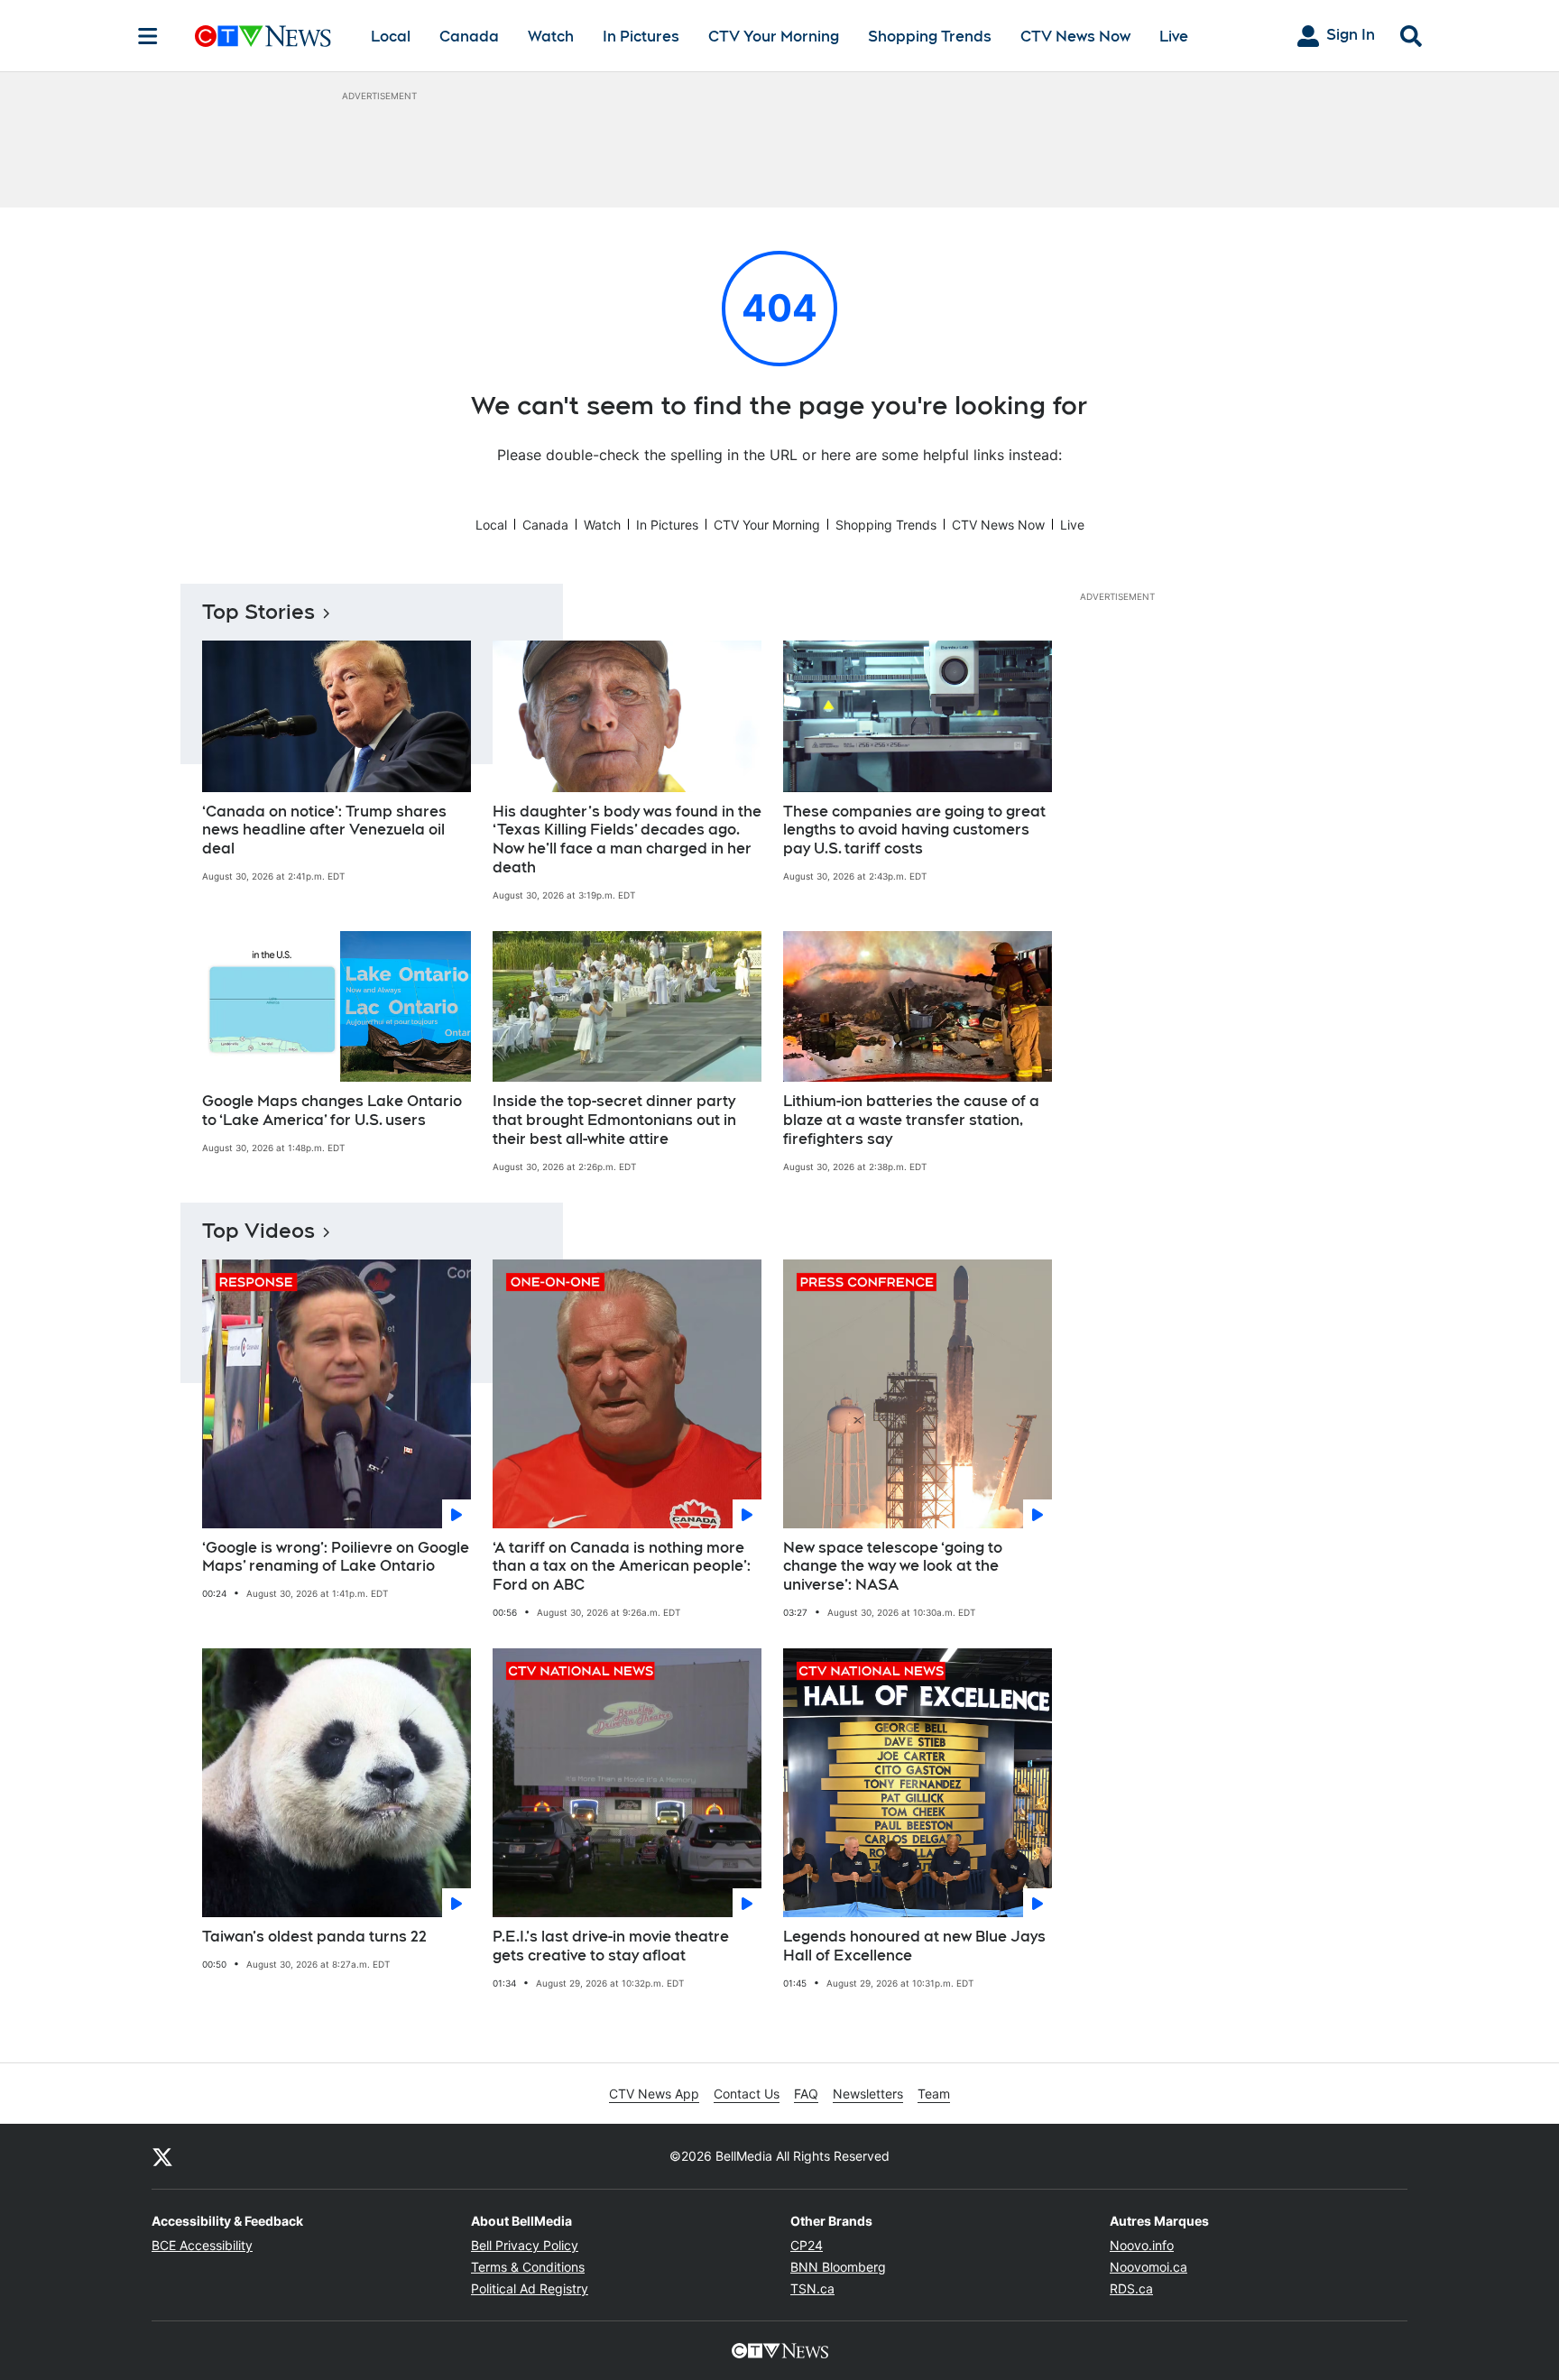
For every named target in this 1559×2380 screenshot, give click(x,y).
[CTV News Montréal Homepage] (263, 36)
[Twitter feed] (162, 2156)
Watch (551, 37)
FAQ (806, 2094)
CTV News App (654, 2094)
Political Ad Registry (530, 2288)
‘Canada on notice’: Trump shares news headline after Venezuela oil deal (324, 830)
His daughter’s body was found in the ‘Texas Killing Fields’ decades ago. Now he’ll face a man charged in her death (627, 839)
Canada (469, 37)
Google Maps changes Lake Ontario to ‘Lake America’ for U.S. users (332, 1111)
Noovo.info (1142, 2245)
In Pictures (641, 37)
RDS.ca (1131, 2288)
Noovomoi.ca (1148, 2267)
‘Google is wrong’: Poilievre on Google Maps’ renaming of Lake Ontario (336, 1557)
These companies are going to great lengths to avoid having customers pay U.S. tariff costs (914, 830)
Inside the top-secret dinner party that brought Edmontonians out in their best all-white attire (614, 1120)
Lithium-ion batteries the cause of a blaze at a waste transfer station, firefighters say (911, 1120)
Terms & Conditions (528, 2267)
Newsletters (868, 2094)
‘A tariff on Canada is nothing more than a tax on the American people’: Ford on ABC (622, 1567)
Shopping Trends (930, 37)
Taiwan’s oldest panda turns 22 (314, 1937)
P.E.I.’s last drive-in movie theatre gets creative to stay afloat (611, 1946)
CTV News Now (1075, 37)
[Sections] (148, 36)
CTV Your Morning (774, 37)
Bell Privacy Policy (525, 2245)
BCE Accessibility (202, 2245)
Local (391, 37)
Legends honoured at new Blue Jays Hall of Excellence (914, 1946)
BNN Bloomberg (838, 2267)
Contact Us (747, 2094)
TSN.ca (812, 2288)
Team (934, 2094)
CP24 (807, 2245)
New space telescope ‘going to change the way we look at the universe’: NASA (893, 1567)
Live (1174, 37)
